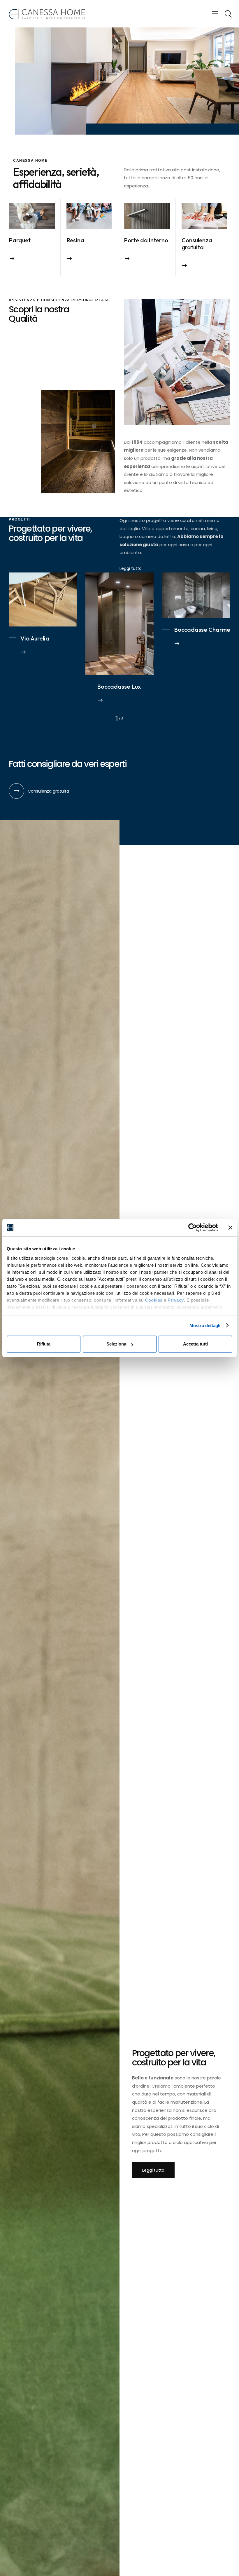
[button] (215, 14)
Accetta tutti (195, 1344)
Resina (75, 240)
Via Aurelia (35, 638)
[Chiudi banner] (230, 1228)
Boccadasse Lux (119, 687)
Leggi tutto (131, 568)
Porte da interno (146, 240)
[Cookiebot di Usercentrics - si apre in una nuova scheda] (193, 1228)
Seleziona (116, 1344)
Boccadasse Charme (202, 630)
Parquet (20, 240)
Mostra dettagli (205, 1326)
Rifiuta (44, 1344)
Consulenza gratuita (197, 244)
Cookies (154, 1300)
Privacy (176, 1300)
